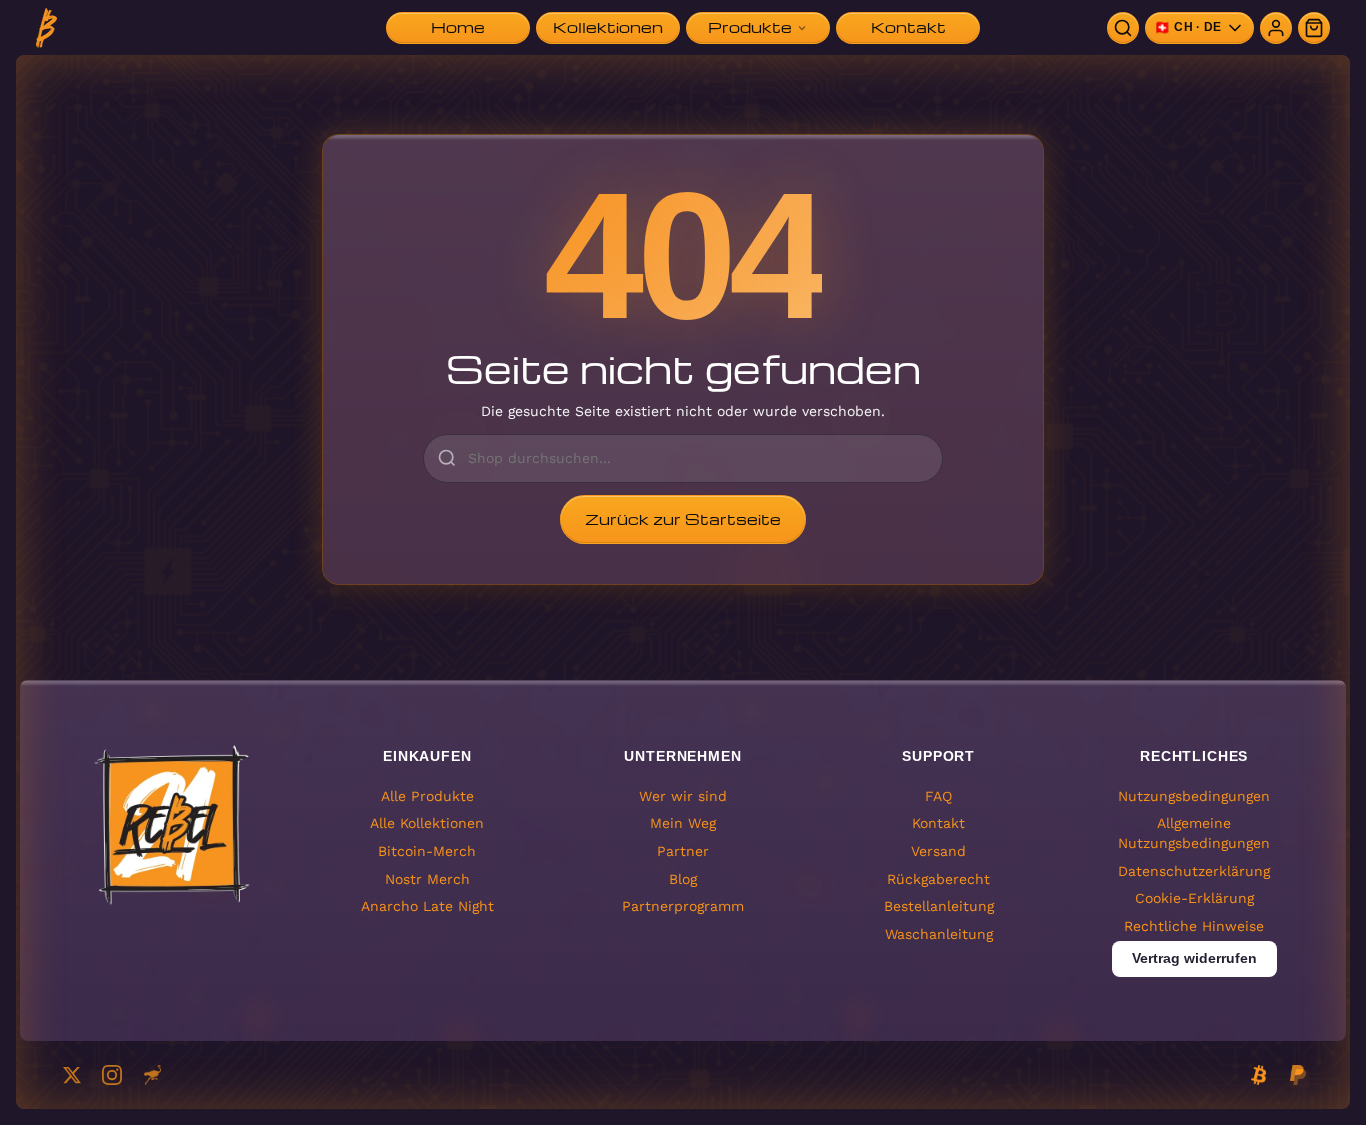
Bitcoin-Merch (427, 851)
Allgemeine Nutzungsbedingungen (1194, 833)
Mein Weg (683, 823)
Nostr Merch (427, 879)
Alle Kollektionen (427, 823)
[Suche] (1123, 28)
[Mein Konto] (1276, 28)
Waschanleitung (939, 934)
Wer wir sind (683, 796)
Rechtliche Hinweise (1194, 926)
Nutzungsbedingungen (1194, 796)
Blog (683, 879)
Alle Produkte (427, 796)
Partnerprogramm (683, 906)
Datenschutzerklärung (1194, 871)
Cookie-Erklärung (1194, 898)
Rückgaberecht (938, 879)
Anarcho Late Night (427, 906)
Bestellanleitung (939, 906)
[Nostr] (152, 1075)
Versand (938, 851)
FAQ (938, 796)
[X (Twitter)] (72, 1075)
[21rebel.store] (46, 28)
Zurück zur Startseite (683, 519)
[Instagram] (112, 1075)
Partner (683, 851)
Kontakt (938, 823)
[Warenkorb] (1314, 28)
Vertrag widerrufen (1194, 958)
